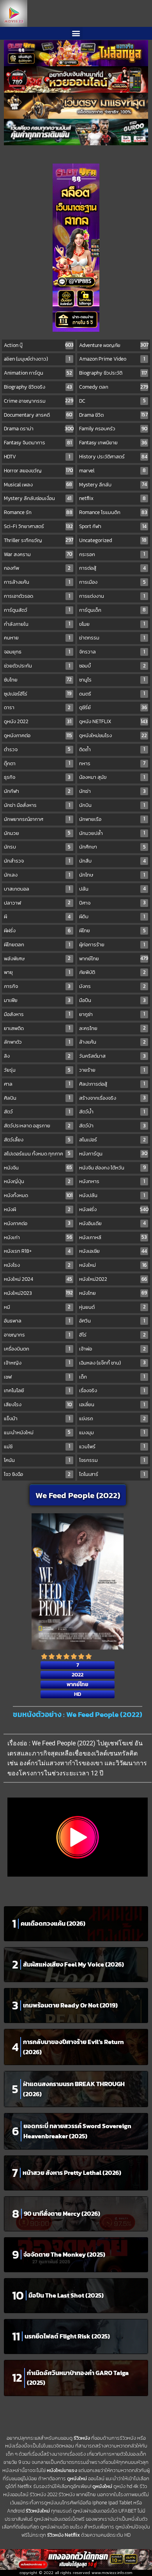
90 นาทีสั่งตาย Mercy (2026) (62, 2213)
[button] (76, 33)
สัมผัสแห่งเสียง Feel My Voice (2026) (73, 1964)
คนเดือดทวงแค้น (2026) (53, 1923)
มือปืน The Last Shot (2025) (66, 2295)
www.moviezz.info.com (112, 2573)
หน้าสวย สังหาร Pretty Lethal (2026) (72, 2173)
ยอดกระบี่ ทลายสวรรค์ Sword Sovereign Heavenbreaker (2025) (77, 2131)
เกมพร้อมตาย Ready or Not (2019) (70, 2005)
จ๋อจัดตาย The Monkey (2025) (64, 2254)
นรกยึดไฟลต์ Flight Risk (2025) (67, 2336)
